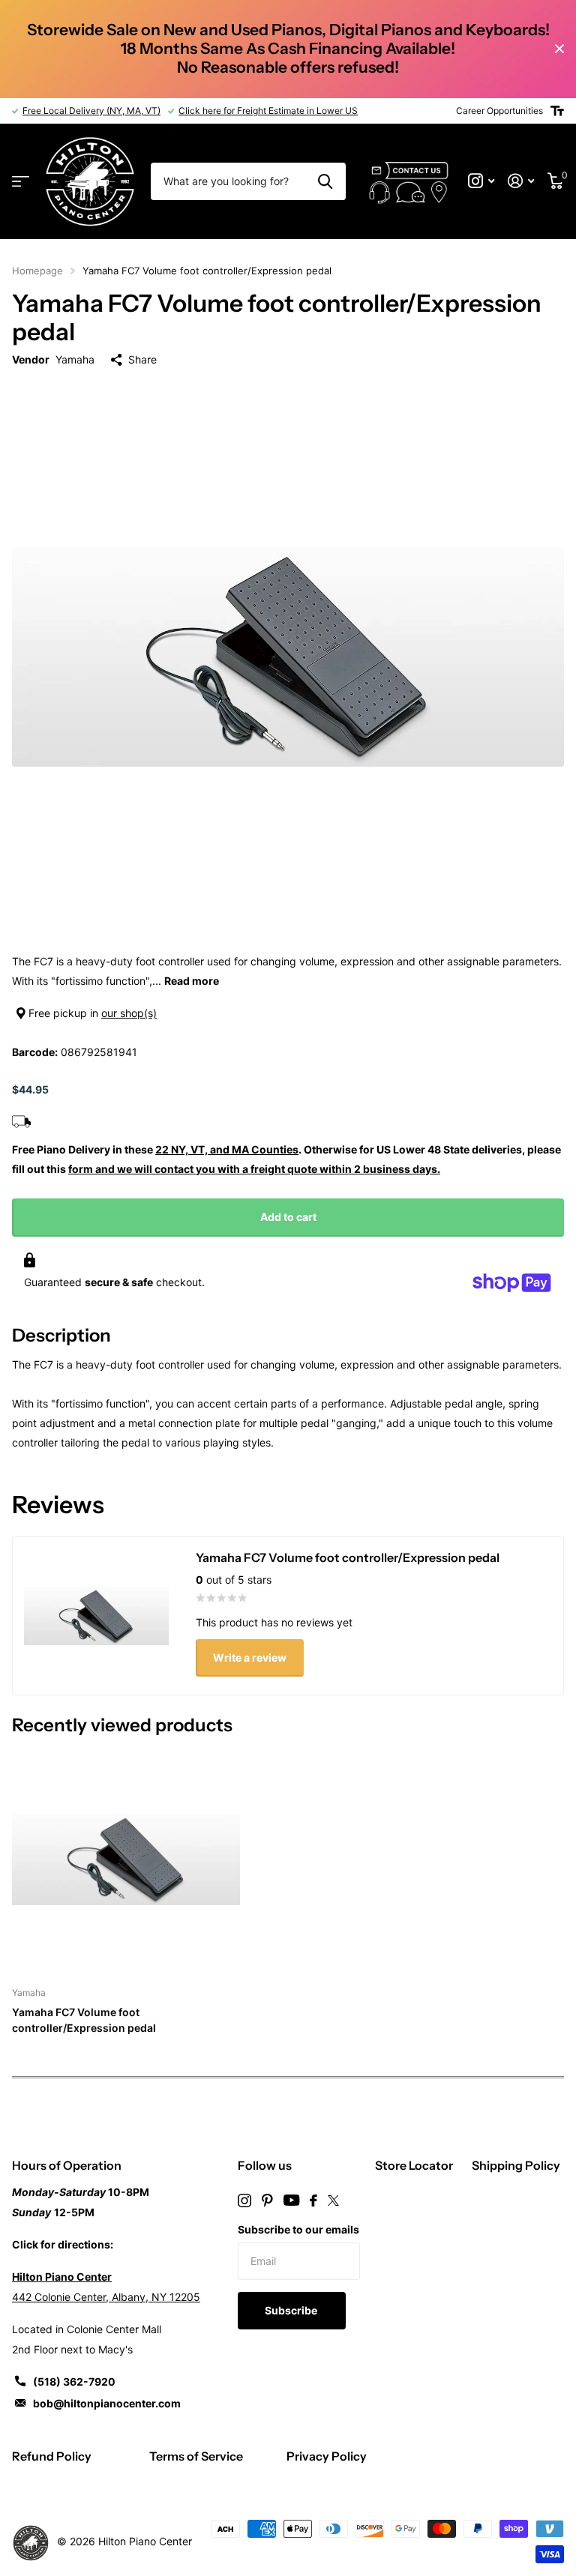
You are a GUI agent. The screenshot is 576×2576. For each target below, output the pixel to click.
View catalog (21, 182)
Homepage (37, 271)
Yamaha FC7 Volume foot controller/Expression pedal (84, 2020)
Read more (192, 981)
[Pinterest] (267, 2201)
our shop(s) (129, 1013)
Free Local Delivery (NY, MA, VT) (91, 111)
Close (559, 49)
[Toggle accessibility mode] (557, 111)
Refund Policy (52, 2456)
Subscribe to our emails (298, 2229)
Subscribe (292, 2310)
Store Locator (414, 2165)
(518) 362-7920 (74, 2382)
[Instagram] (244, 2201)
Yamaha (75, 359)
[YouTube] (291, 2200)
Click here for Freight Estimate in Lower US (268, 111)
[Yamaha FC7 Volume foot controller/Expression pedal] (126, 1859)
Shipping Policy (516, 2165)
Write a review (250, 1657)
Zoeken (325, 181)
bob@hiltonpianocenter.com (107, 2403)
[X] (333, 2201)
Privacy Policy (327, 2456)
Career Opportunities (499, 111)
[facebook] (313, 2201)
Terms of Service (196, 2456)
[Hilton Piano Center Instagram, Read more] (481, 181)
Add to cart (288, 1217)
